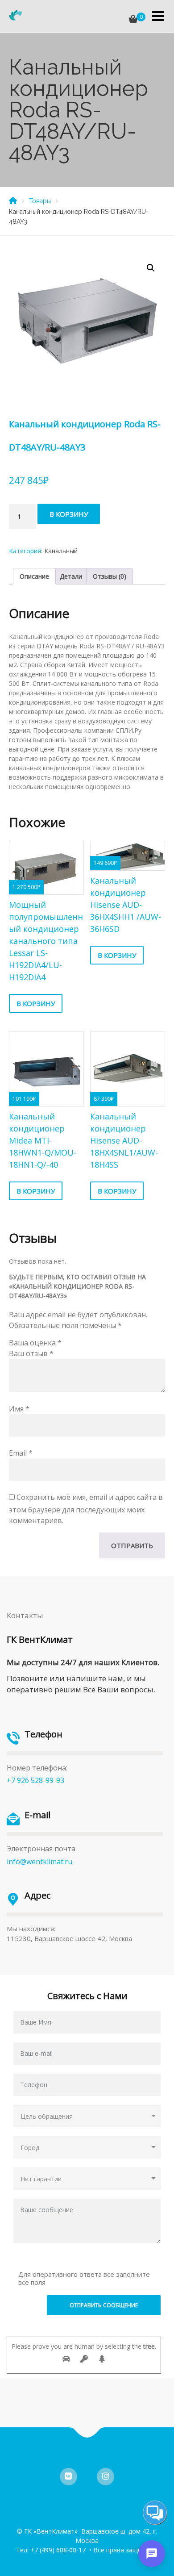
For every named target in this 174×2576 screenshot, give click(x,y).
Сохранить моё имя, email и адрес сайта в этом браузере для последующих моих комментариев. (86, 1509)
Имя (19, 1409)
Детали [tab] (71, 576)
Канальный (61, 551)
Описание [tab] (34, 576)
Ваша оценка (35, 1343)
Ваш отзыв (31, 1353)
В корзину (69, 514)
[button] (151, 268)
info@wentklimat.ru (39, 1862)
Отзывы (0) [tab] (110, 576)
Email (21, 1453)
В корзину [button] (36, 1003)
